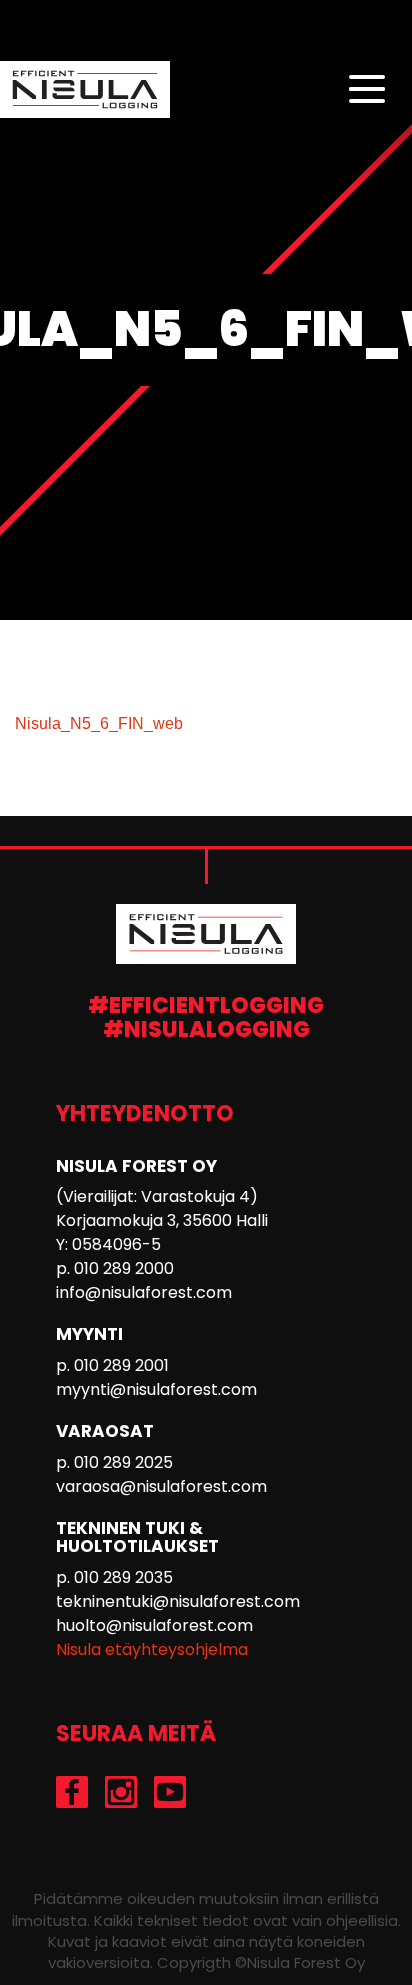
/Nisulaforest (72, 1792)
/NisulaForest (170, 1792)
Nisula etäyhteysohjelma (152, 1649)
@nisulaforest (121, 1792)
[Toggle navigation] (367, 90)
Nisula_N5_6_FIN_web (99, 723)
